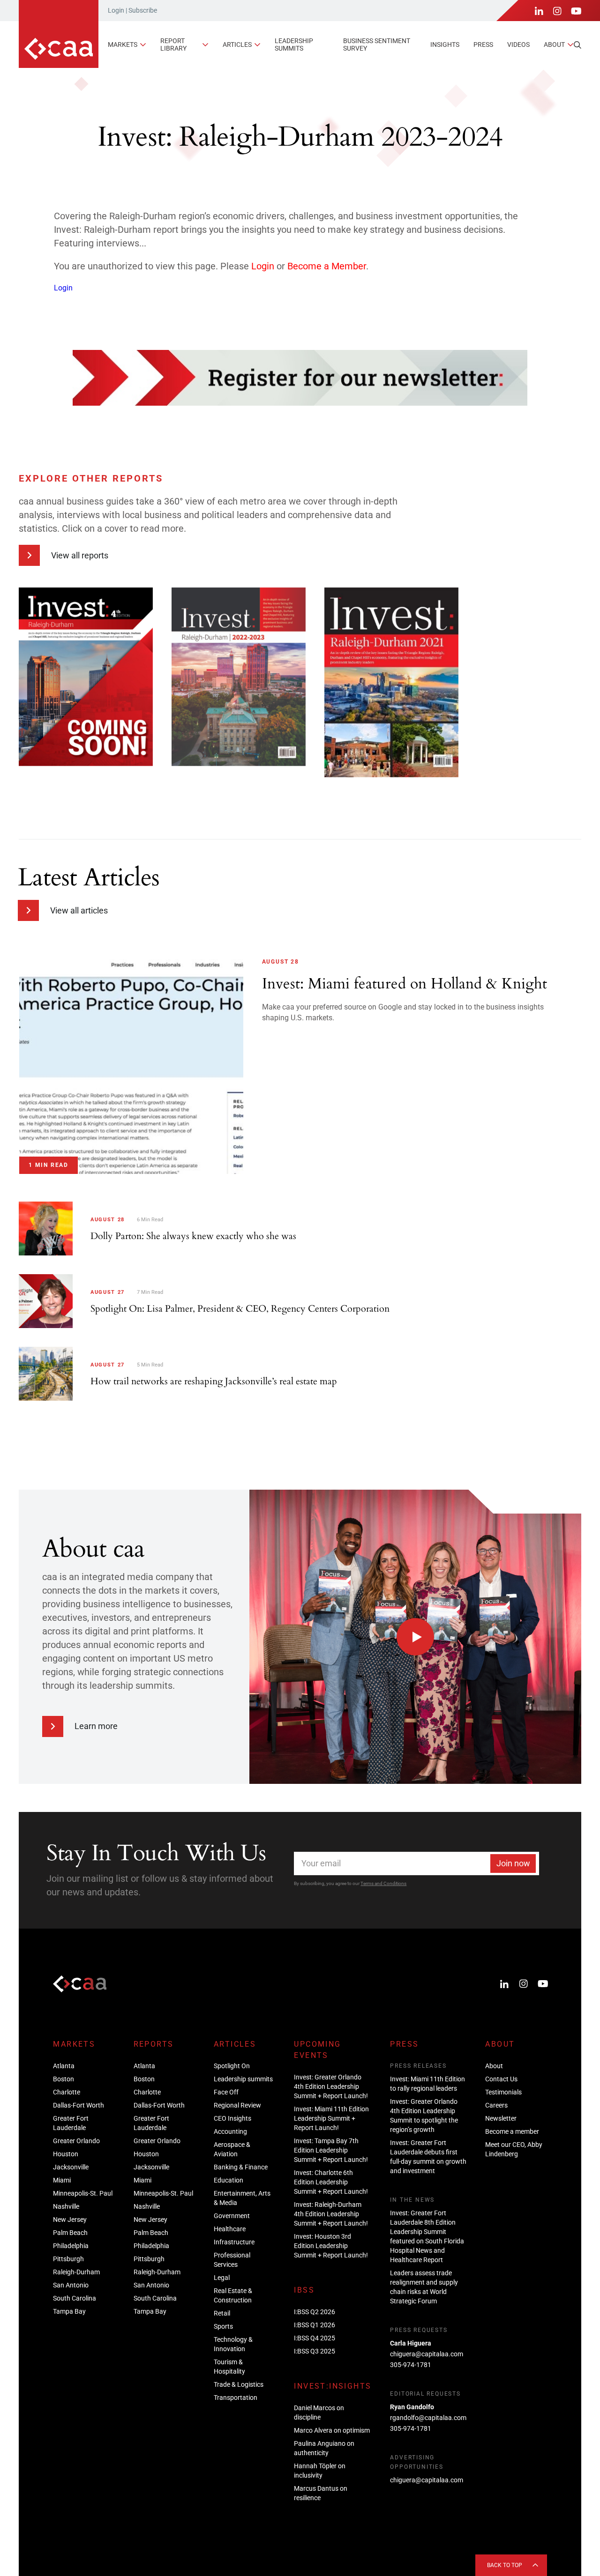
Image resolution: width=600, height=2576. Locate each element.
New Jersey (70, 2220)
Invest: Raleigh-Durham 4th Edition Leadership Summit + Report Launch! (331, 2214)
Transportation (236, 2398)
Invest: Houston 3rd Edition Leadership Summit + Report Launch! (331, 2246)
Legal (222, 2278)
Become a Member (327, 266)
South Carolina (75, 2298)
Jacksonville (71, 2167)
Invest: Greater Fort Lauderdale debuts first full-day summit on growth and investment (428, 2157)
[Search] (577, 45)
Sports (223, 2326)
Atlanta (64, 2066)
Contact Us (501, 2079)
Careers (496, 2105)
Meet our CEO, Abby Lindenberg (514, 2149)
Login (116, 10)
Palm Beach (70, 2233)
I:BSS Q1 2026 (315, 2325)
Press (483, 45)
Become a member (512, 2131)
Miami (62, 2180)
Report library (173, 44)
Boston (64, 2079)
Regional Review (237, 2105)
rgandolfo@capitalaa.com (428, 2418)
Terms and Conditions (383, 1883)
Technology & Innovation (233, 2344)
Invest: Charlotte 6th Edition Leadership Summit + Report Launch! (331, 2182)
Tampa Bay (69, 2311)
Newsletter (501, 2118)
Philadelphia (71, 2246)
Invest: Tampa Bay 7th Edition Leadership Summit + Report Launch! (331, 2150)
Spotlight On (232, 2066)
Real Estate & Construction (233, 2295)
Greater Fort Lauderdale (71, 2123)
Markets (123, 45)
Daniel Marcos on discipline (319, 2413)
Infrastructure (234, 2242)
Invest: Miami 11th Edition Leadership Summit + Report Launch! (331, 2118)
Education (229, 2180)
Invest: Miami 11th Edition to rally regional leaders (427, 2084)
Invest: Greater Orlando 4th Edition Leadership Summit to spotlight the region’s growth (424, 2116)
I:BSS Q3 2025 (315, 2351)
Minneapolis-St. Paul (83, 2193)
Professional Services (232, 2260)
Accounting (230, 2131)
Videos (518, 45)
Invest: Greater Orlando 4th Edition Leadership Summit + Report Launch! (331, 2086)
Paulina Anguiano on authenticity (324, 2448)
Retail (222, 2313)
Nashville (66, 2206)
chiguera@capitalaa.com (427, 2354)
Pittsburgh (68, 2259)
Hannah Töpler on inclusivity (320, 2471)
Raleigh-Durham (76, 2272)
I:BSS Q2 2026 (315, 2312)
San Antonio (71, 2285)
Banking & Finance (241, 2167)
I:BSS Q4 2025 (315, 2338)
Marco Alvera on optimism (332, 2430)
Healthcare (230, 2229)
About (554, 45)
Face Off (226, 2092)
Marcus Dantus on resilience (321, 2493)
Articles (237, 45)
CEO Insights (232, 2118)
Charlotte (67, 2092)
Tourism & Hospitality (229, 2367)
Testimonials (503, 2092)
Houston (66, 2154)
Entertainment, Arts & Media (242, 2198)
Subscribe (143, 10)
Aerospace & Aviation (232, 2149)
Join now (513, 1863)
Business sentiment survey (377, 44)
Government (232, 2216)
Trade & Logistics (239, 2384)
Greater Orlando (76, 2141)
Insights (445, 45)
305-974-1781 (411, 2365)
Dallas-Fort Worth (79, 2105)
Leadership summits (294, 44)
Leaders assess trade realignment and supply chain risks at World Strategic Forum (424, 2287)
